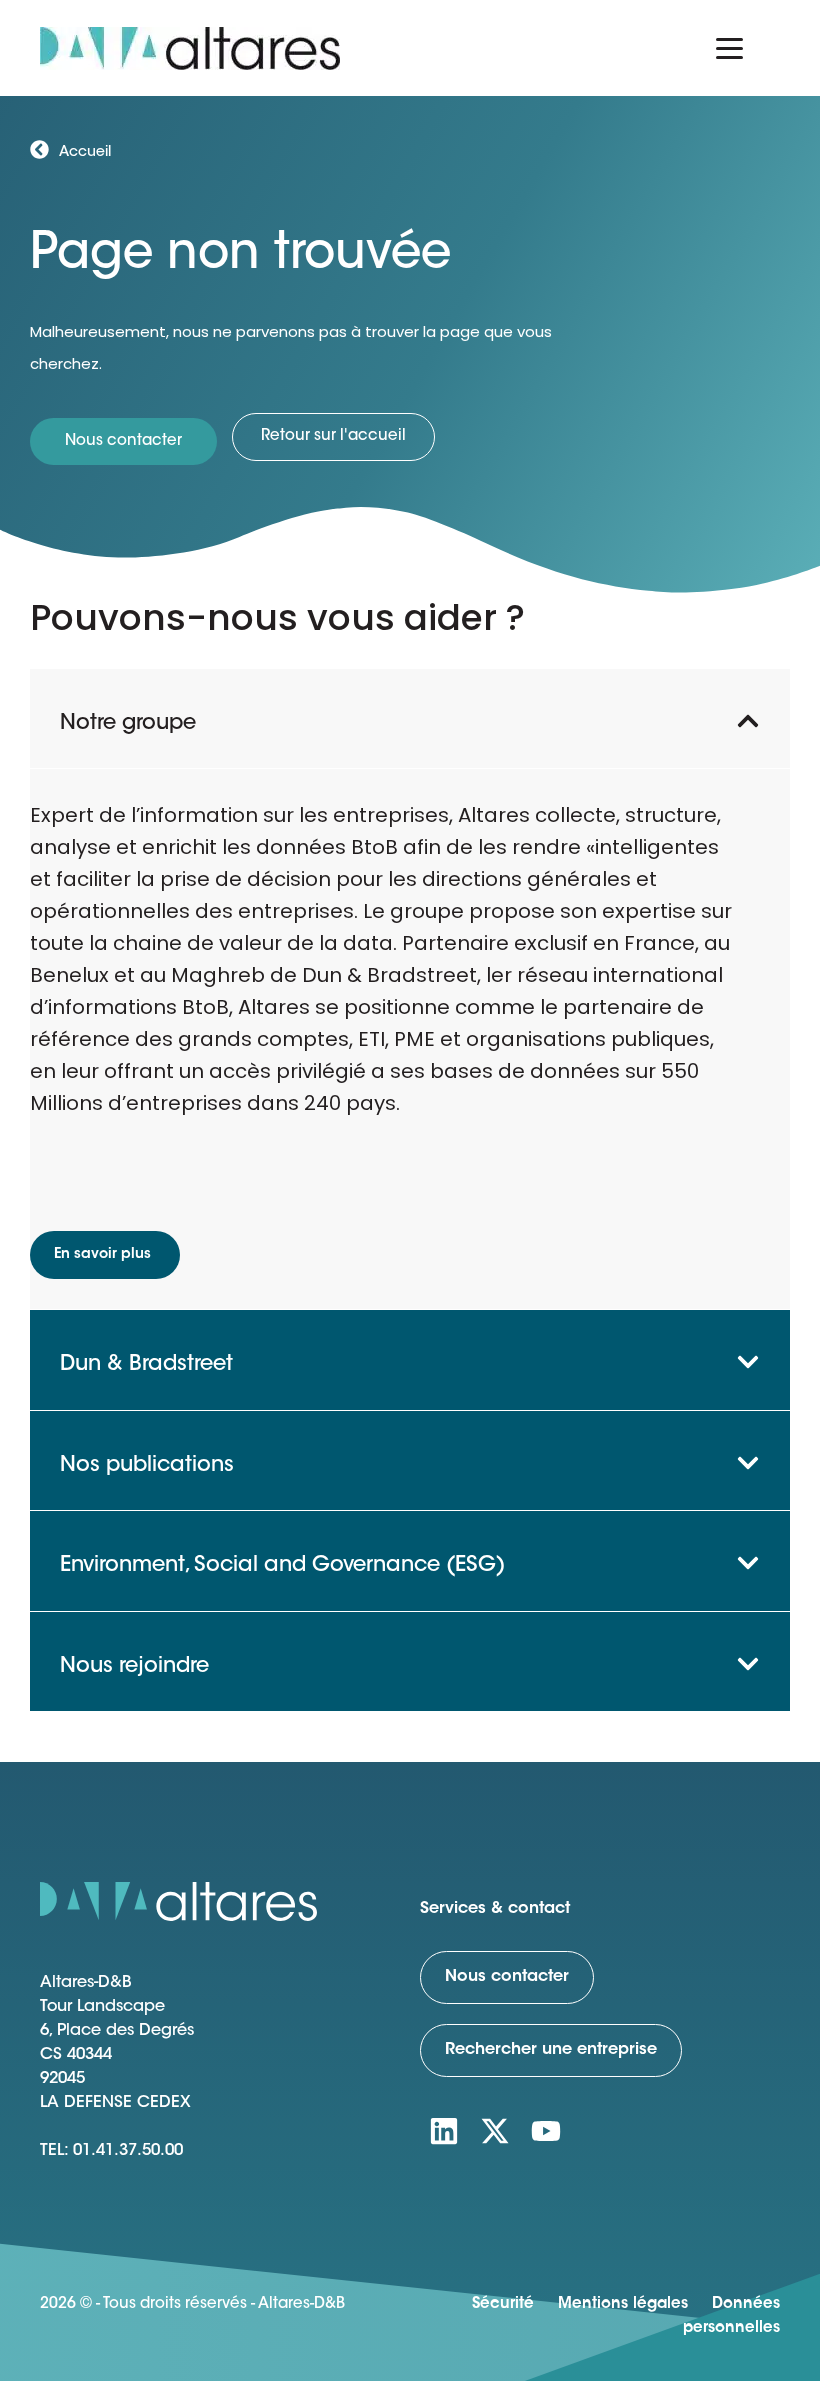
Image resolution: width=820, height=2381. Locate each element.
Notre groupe (128, 723)
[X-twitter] (495, 2131)
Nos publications (147, 1465)
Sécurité (503, 2304)
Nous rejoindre (134, 1666)
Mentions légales (623, 2304)
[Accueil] (39, 149)
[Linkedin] (444, 2131)
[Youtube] (546, 2131)
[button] (410, 718)
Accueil (85, 153)
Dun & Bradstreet (146, 1364)
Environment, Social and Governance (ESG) (282, 1565)
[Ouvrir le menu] (729, 48)
